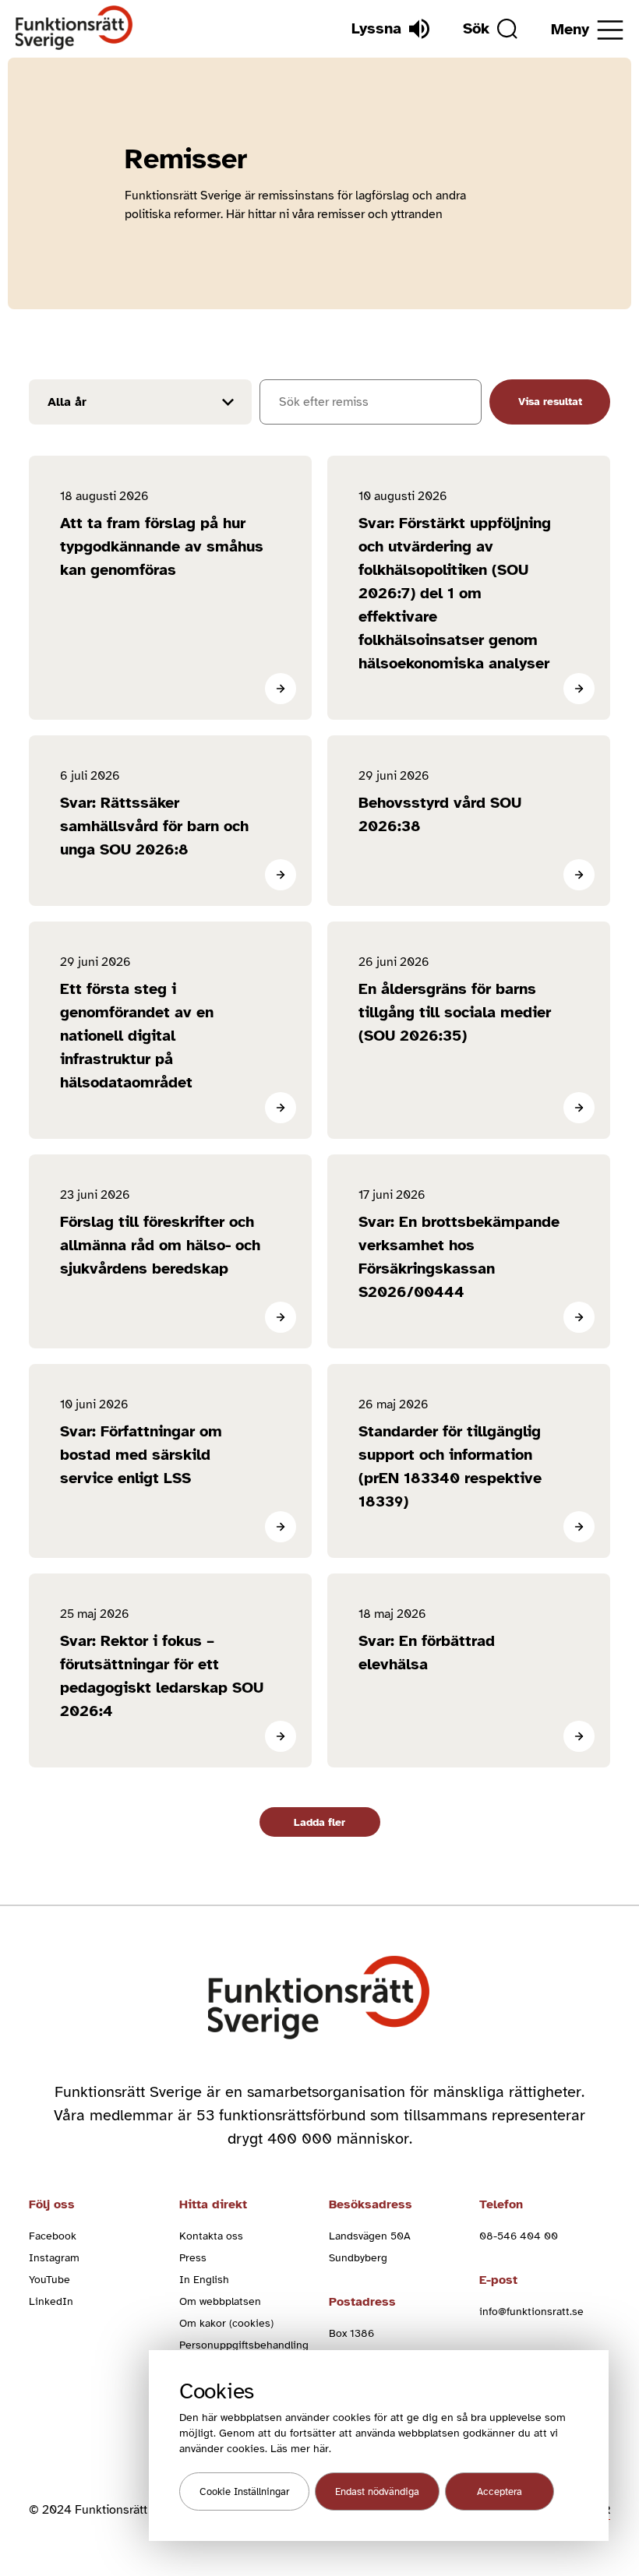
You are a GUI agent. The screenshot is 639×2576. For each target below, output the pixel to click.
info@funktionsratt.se (531, 2312)
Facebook (53, 2236)
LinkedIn (51, 2301)
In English (204, 2280)
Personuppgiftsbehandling (244, 2345)
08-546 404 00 (519, 2236)
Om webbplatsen (220, 2301)
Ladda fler (319, 1822)
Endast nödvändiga (377, 2492)
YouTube (49, 2280)
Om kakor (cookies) (226, 2323)
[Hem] (74, 28)
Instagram (54, 2258)
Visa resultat (550, 402)
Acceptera (500, 2492)
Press (193, 2258)
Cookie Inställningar (244, 2492)
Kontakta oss (211, 2236)
